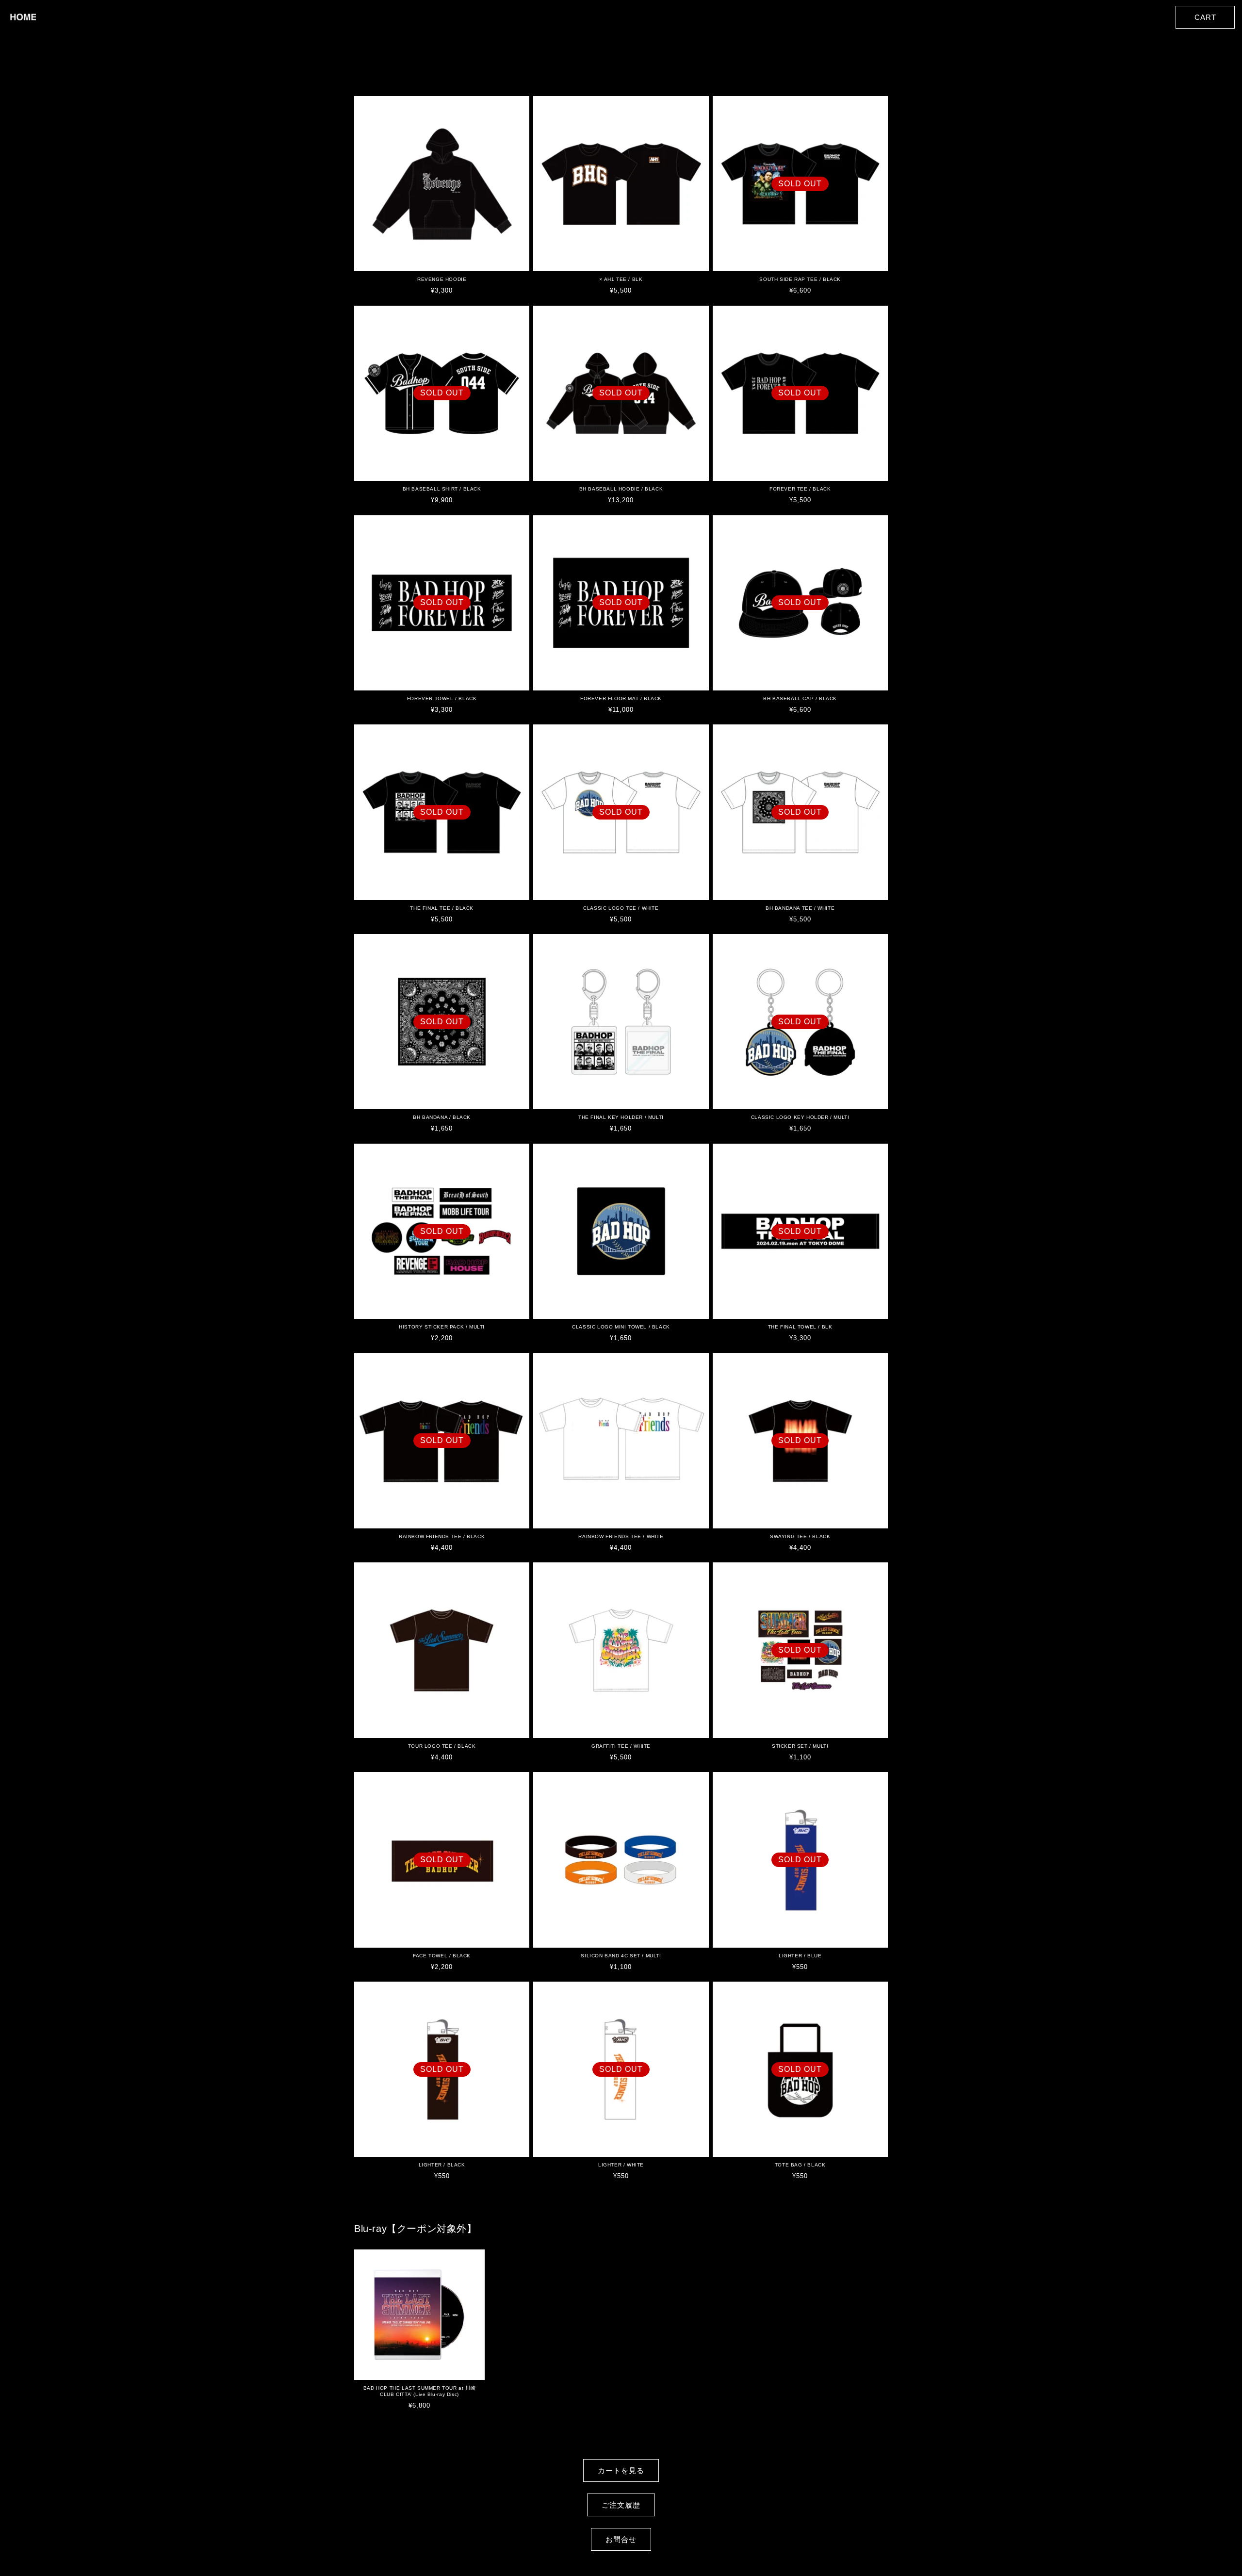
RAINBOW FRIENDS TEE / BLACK (442, 1536)
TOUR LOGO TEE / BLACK (442, 1746)
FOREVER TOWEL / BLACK (442, 698)
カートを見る (621, 2470)
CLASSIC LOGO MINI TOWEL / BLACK (621, 1327)
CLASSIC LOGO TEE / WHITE (621, 908)
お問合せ (621, 2539)
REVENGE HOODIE (442, 279)
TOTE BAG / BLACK (800, 2165)
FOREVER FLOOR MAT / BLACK (621, 698)
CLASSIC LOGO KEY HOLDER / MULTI (800, 1117)
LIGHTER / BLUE (800, 1956)
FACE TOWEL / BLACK (442, 1956)
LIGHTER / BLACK (442, 2165)
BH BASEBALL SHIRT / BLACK (442, 489)
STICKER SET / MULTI (800, 1746)
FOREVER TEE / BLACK (800, 489)
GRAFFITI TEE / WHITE (621, 1746)
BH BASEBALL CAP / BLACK (800, 698)
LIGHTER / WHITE (621, 2165)
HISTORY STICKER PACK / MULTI (442, 1327)
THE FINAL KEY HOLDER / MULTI (621, 1117)
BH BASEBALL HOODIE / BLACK (621, 489)
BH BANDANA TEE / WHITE (800, 908)
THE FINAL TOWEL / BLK (800, 1327)
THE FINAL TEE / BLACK (442, 908)
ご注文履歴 (621, 2505)
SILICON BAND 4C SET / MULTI (621, 1956)
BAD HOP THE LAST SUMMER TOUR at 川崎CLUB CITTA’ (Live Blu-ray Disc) (419, 2391)
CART (1205, 17)
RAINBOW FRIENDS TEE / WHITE (621, 1536)
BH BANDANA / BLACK (442, 1117)
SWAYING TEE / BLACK (800, 1536)
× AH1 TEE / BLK (621, 279)
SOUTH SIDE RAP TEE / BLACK (800, 279)
